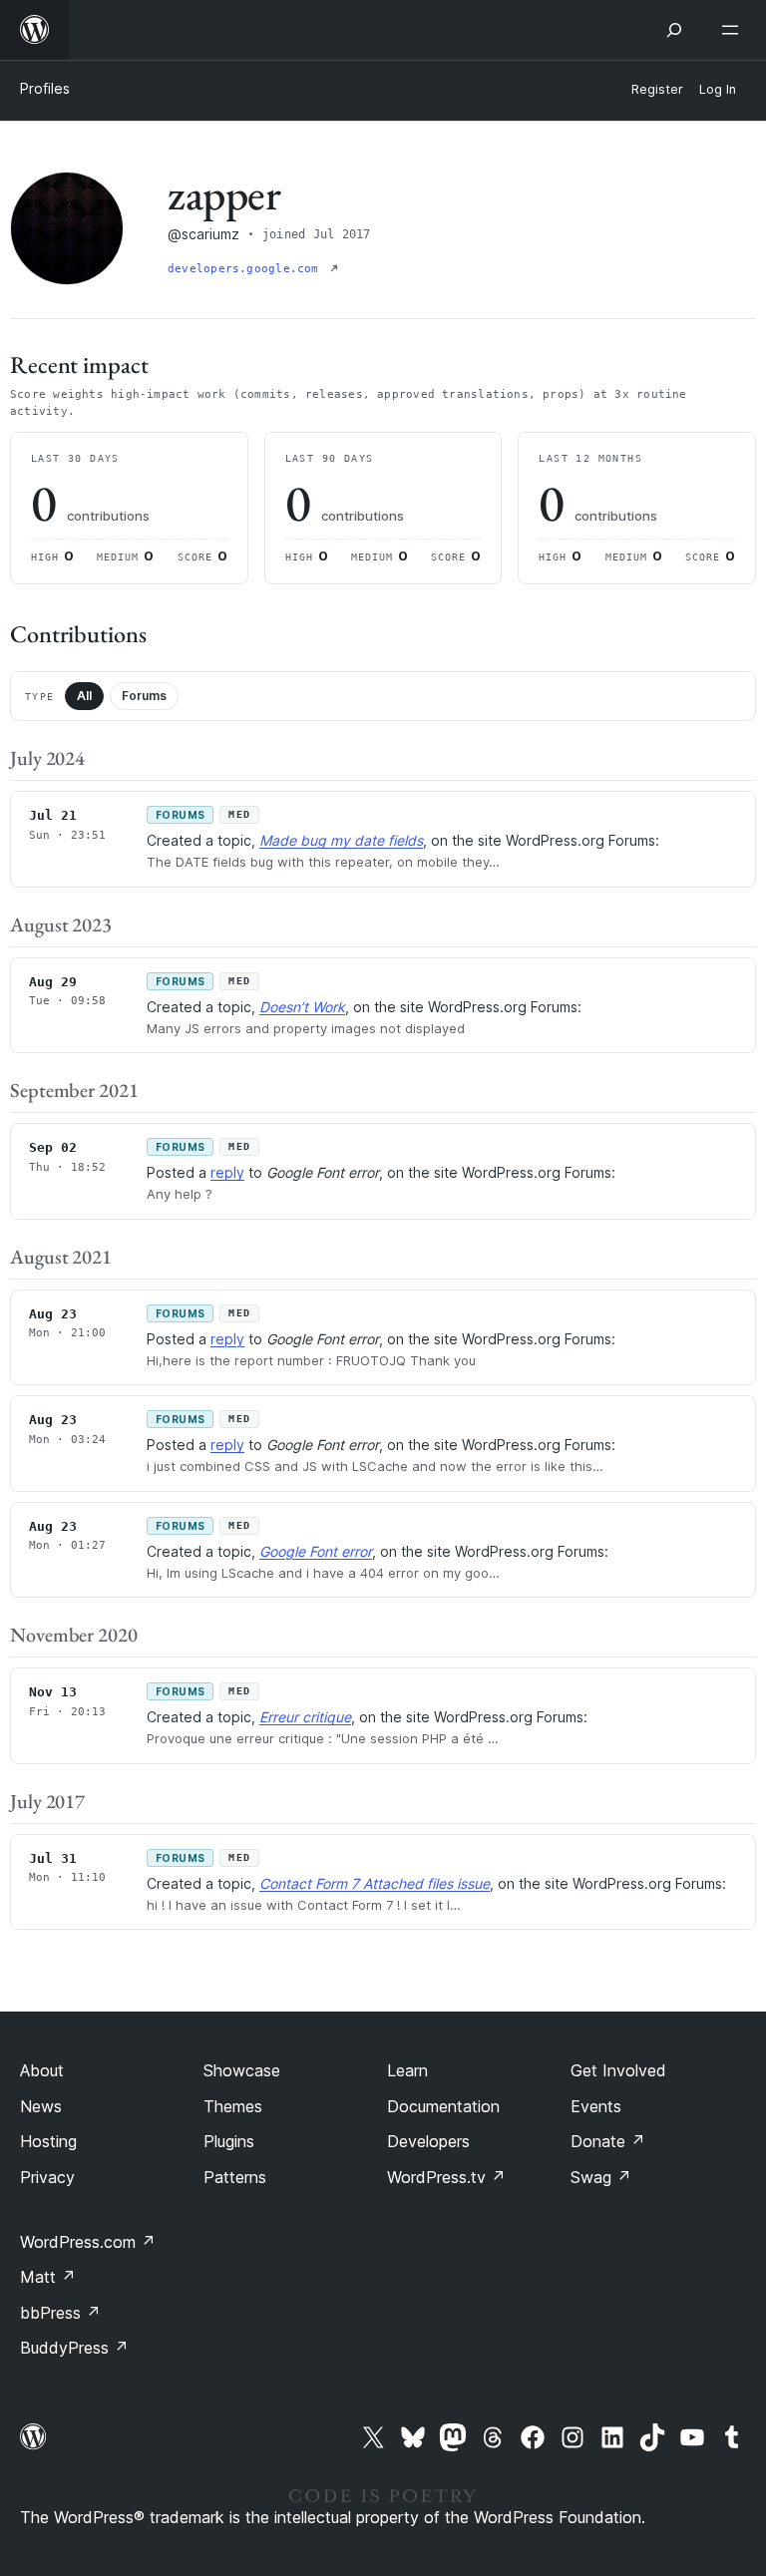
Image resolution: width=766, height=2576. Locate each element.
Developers (428, 2141)
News (41, 2106)
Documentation (443, 2106)
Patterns (235, 2177)
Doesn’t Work (302, 1007)
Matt (48, 2277)
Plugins (229, 2141)
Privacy (47, 2177)
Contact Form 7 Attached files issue (375, 1883)
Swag (601, 2177)
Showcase (242, 2070)
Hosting (48, 2141)
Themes (233, 2106)
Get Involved (618, 2070)
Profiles (45, 88)
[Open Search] (674, 30)
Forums (144, 696)
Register (657, 89)
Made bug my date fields (341, 840)
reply (227, 1172)
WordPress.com (88, 2242)
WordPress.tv (446, 2177)
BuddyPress (74, 2348)
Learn (407, 2070)
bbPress (60, 2313)
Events (596, 2106)
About (42, 2070)
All (84, 696)
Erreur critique (305, 1717)
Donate (608, 2141)
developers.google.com (247, 269)
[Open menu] (734, 30)
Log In (718, 89)
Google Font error (316, 1551)
